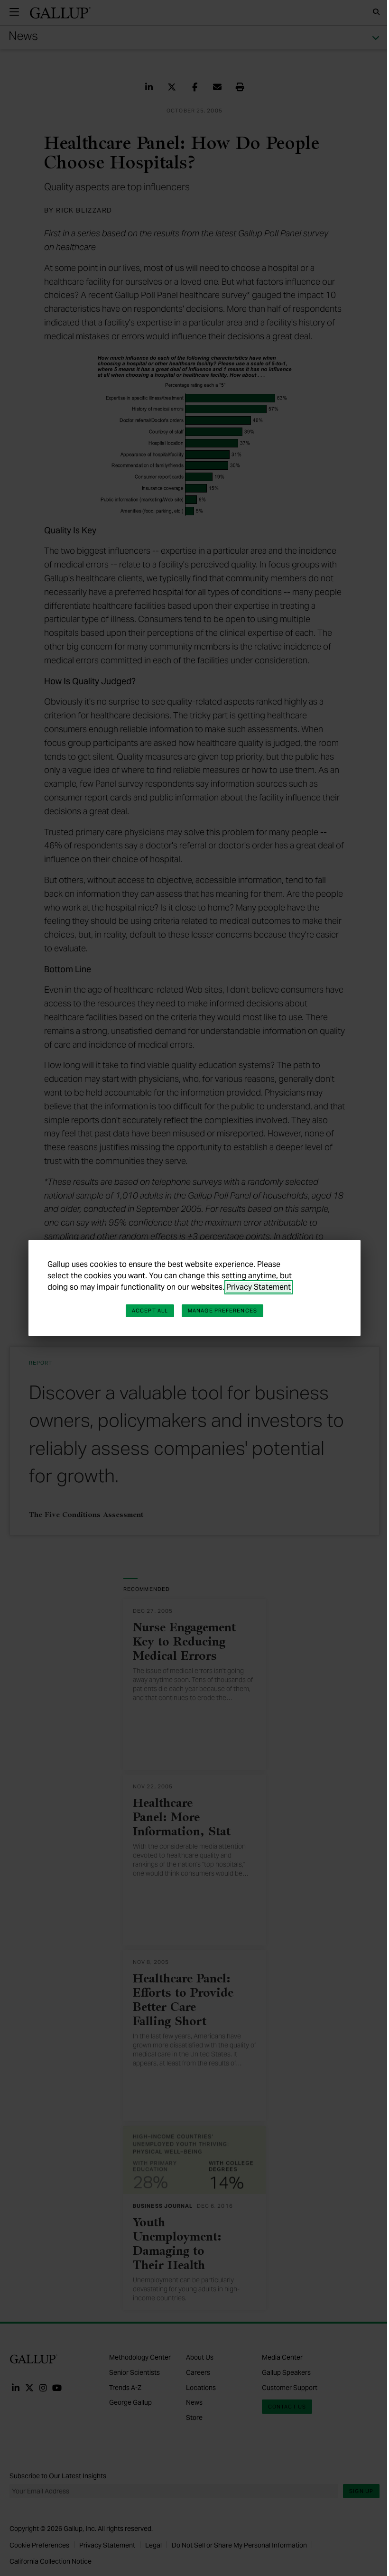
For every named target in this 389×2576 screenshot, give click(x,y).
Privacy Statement (259, 1287)
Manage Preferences (222, 1311)
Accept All (150, 1311)
